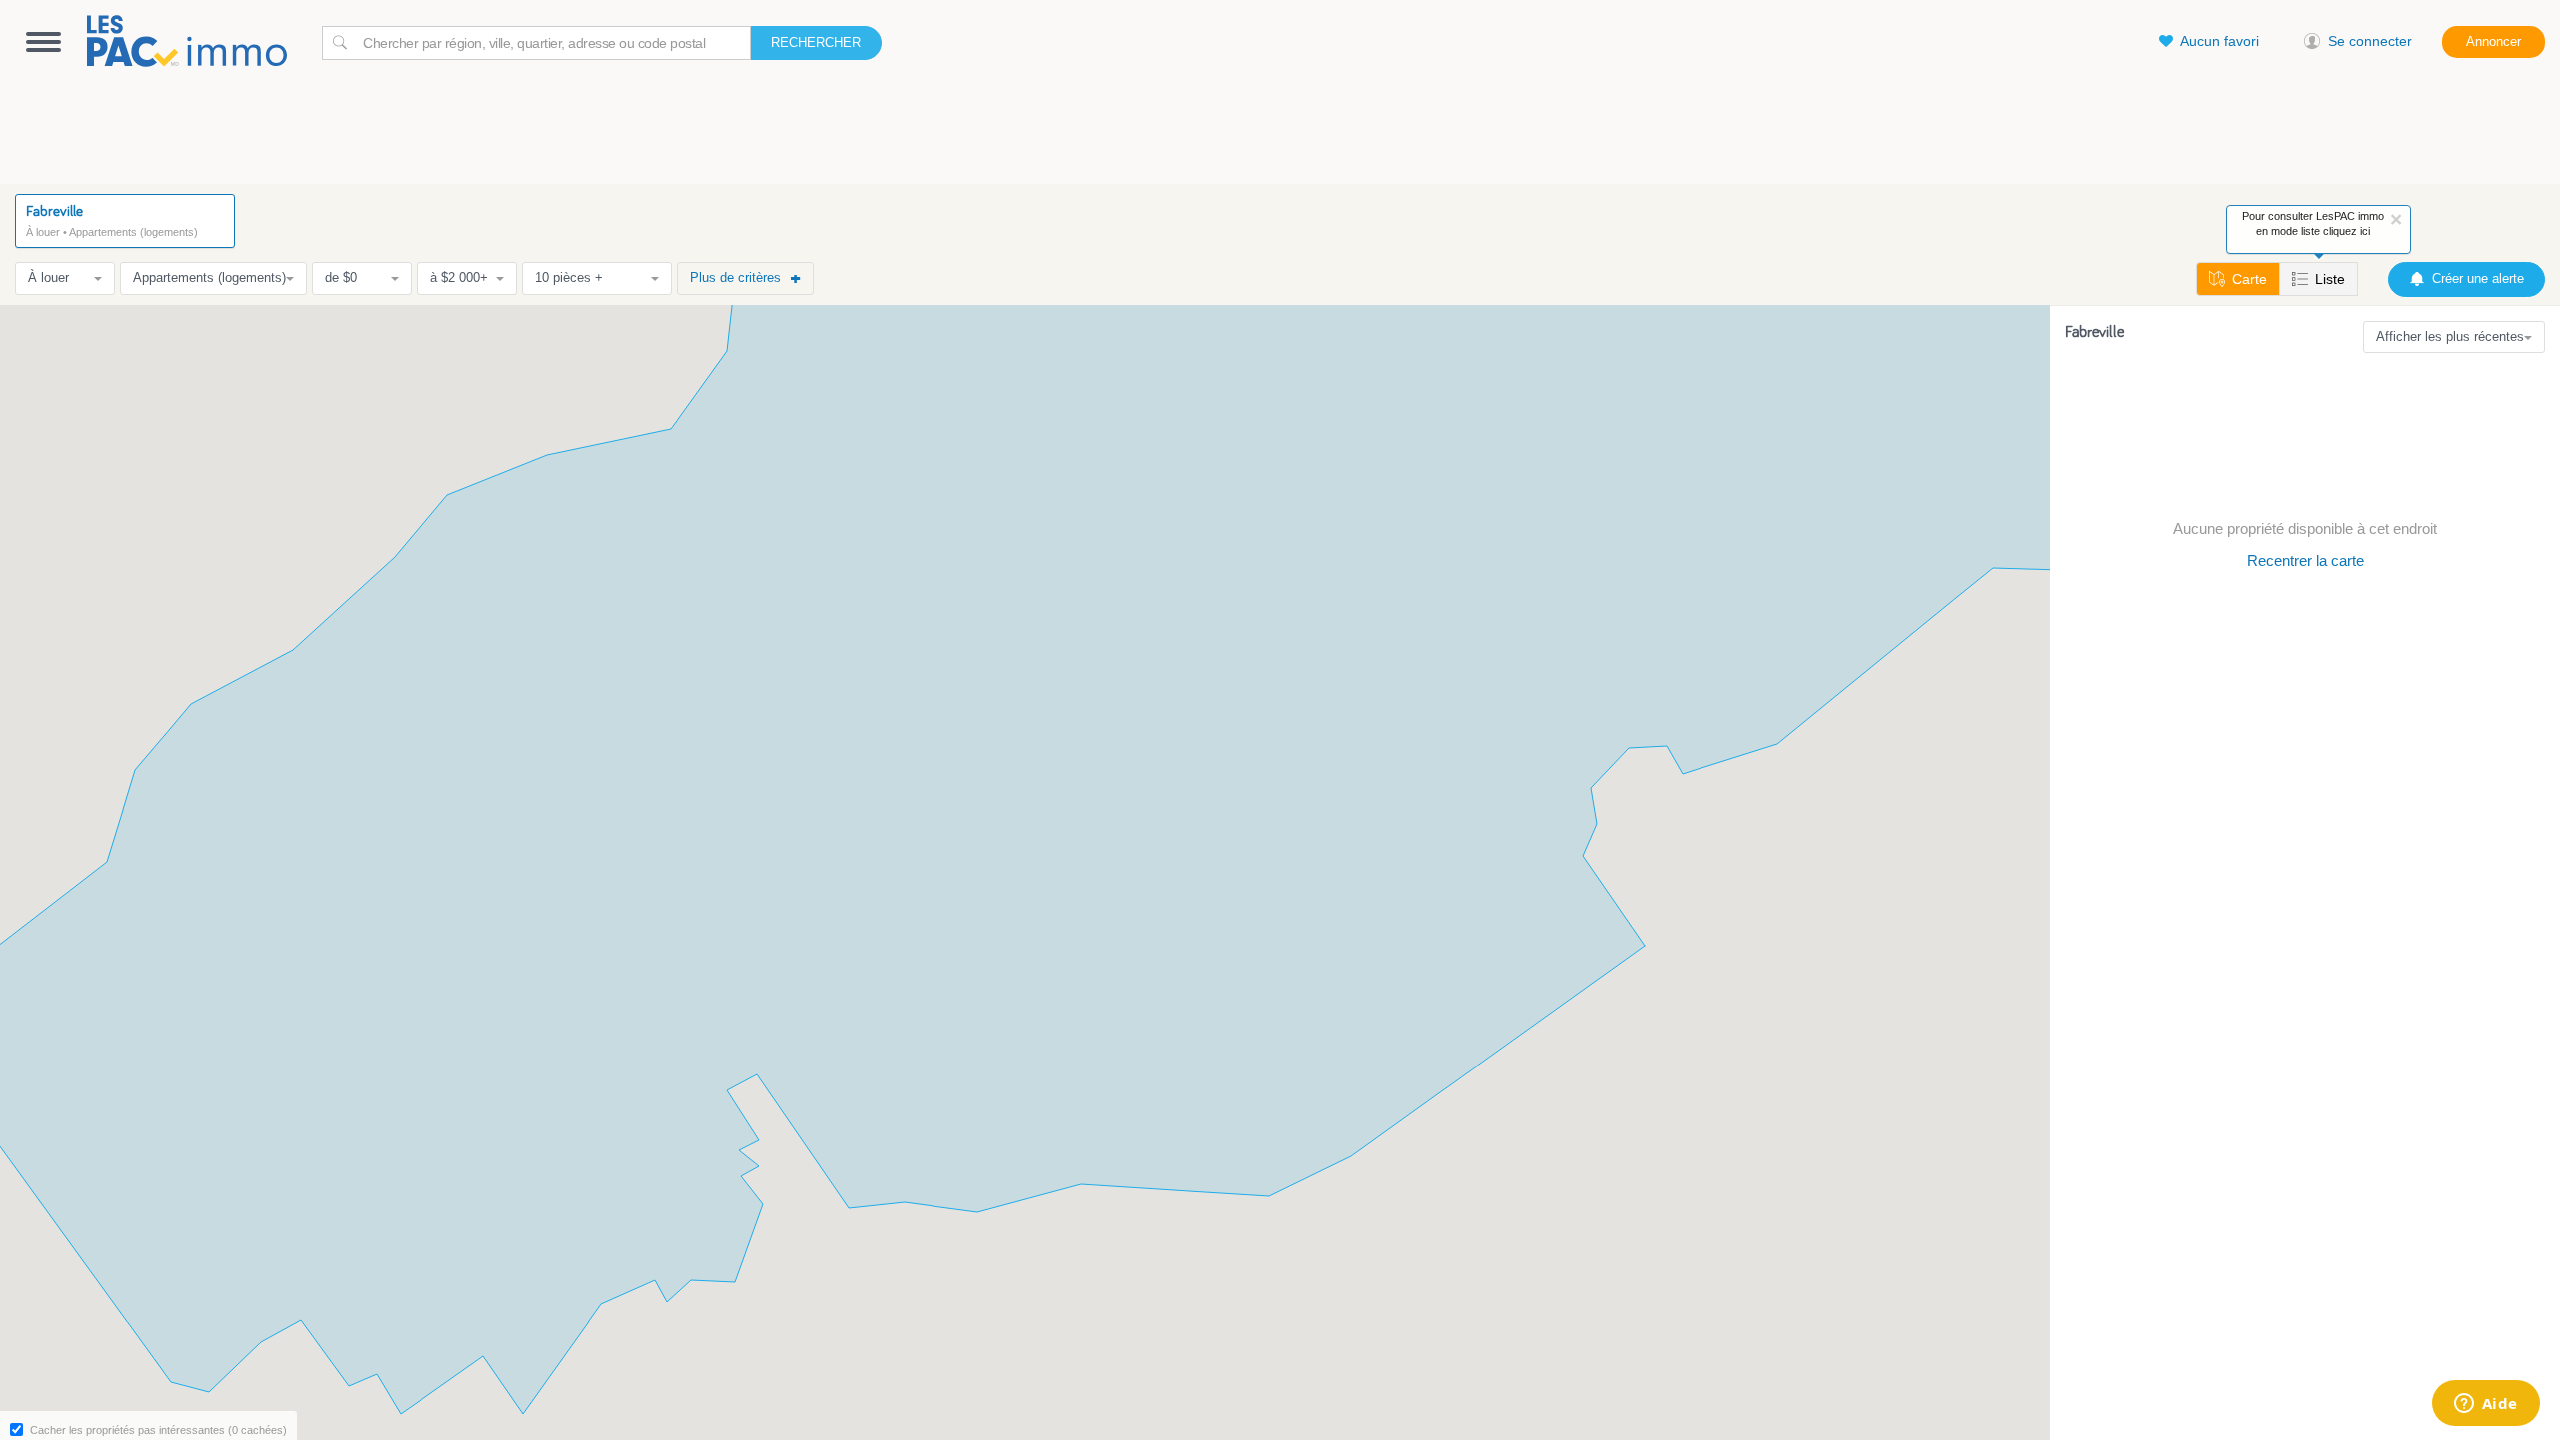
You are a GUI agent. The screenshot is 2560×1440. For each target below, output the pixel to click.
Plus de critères (735, 277)
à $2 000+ (459, 277)
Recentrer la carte (2305, 560)
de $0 (341, 277)
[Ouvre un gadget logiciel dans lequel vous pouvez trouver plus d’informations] (2485, 1405)
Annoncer (2493, 41)
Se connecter (2370, 41)
